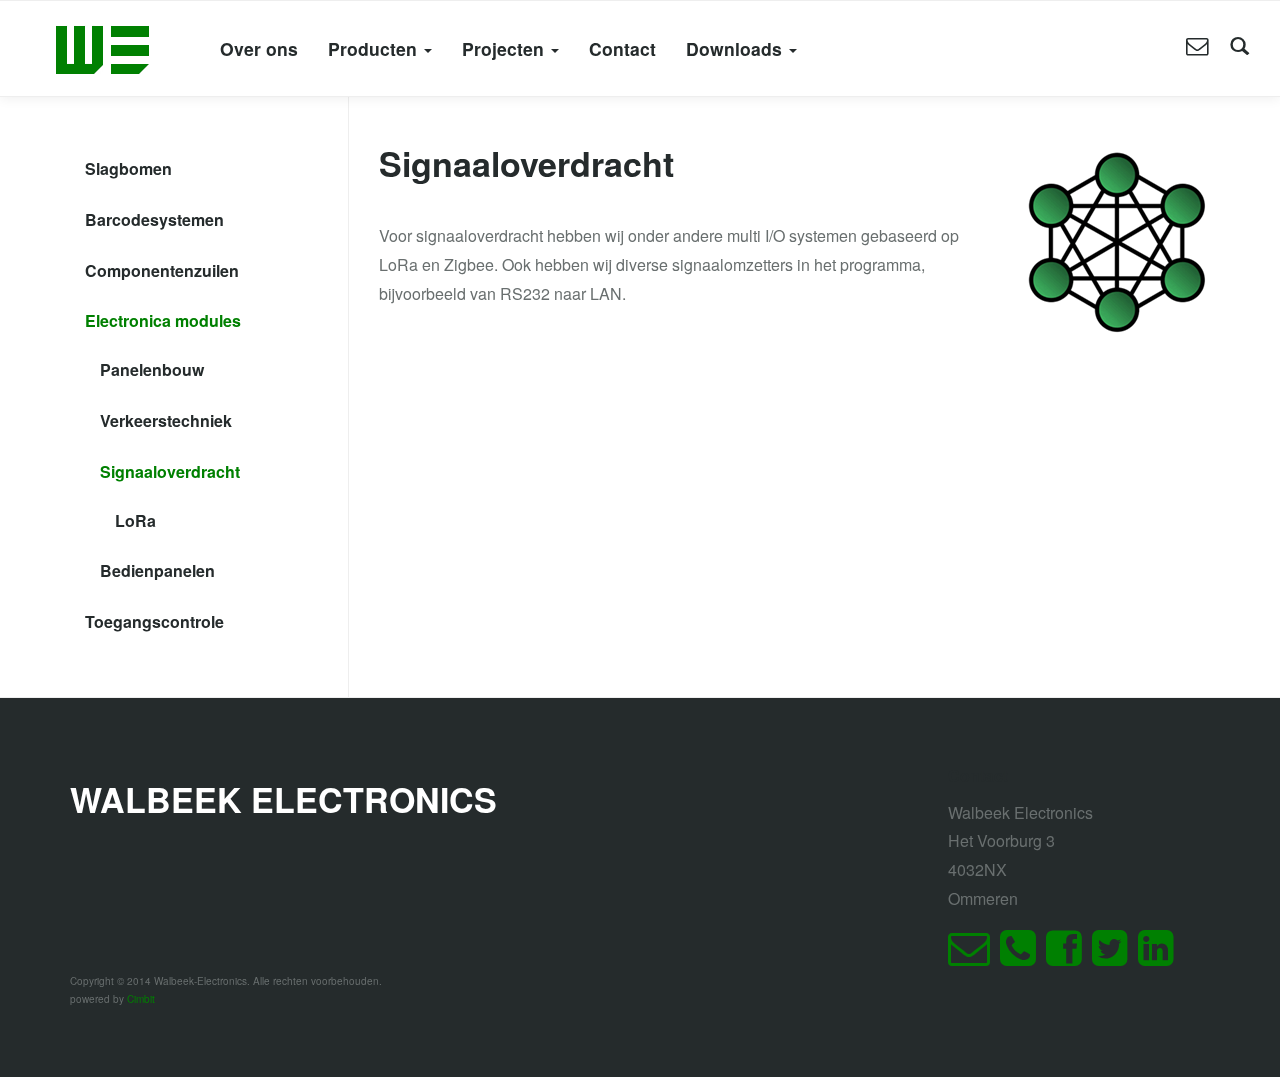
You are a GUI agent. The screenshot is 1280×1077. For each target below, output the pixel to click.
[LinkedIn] (1161, 956)
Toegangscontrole (154, 621)
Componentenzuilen (162, 270)
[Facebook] (1069, 956)
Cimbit (141, 999)
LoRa (135, 520)
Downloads (736, 48)
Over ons (259, 48)
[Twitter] (1115, 956)
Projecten (505, 48)
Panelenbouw (152, 369)
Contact (622, 48)
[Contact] (1197, 47)
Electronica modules (163, 320)
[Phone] (1023, 956)
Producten (375, 48)
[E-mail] (974, 956)
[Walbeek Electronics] (102, 47)
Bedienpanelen (157, 570)
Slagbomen (128, 168)
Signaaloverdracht (170, 471)
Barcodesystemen (154, 219)
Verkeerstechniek (166, 420)
